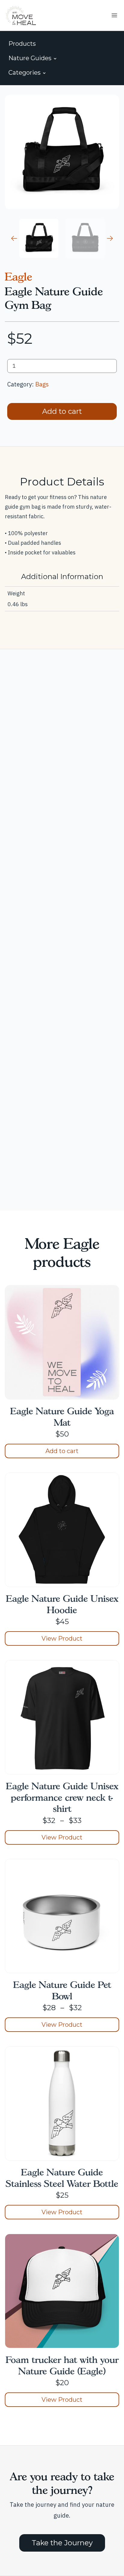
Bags (42, 384)
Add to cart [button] (62, 1451)
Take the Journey (62, 2543)
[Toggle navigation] (114, 15)
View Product (62, 1638)
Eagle (19, 277)
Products (22, 44)
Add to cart (62, 411)
